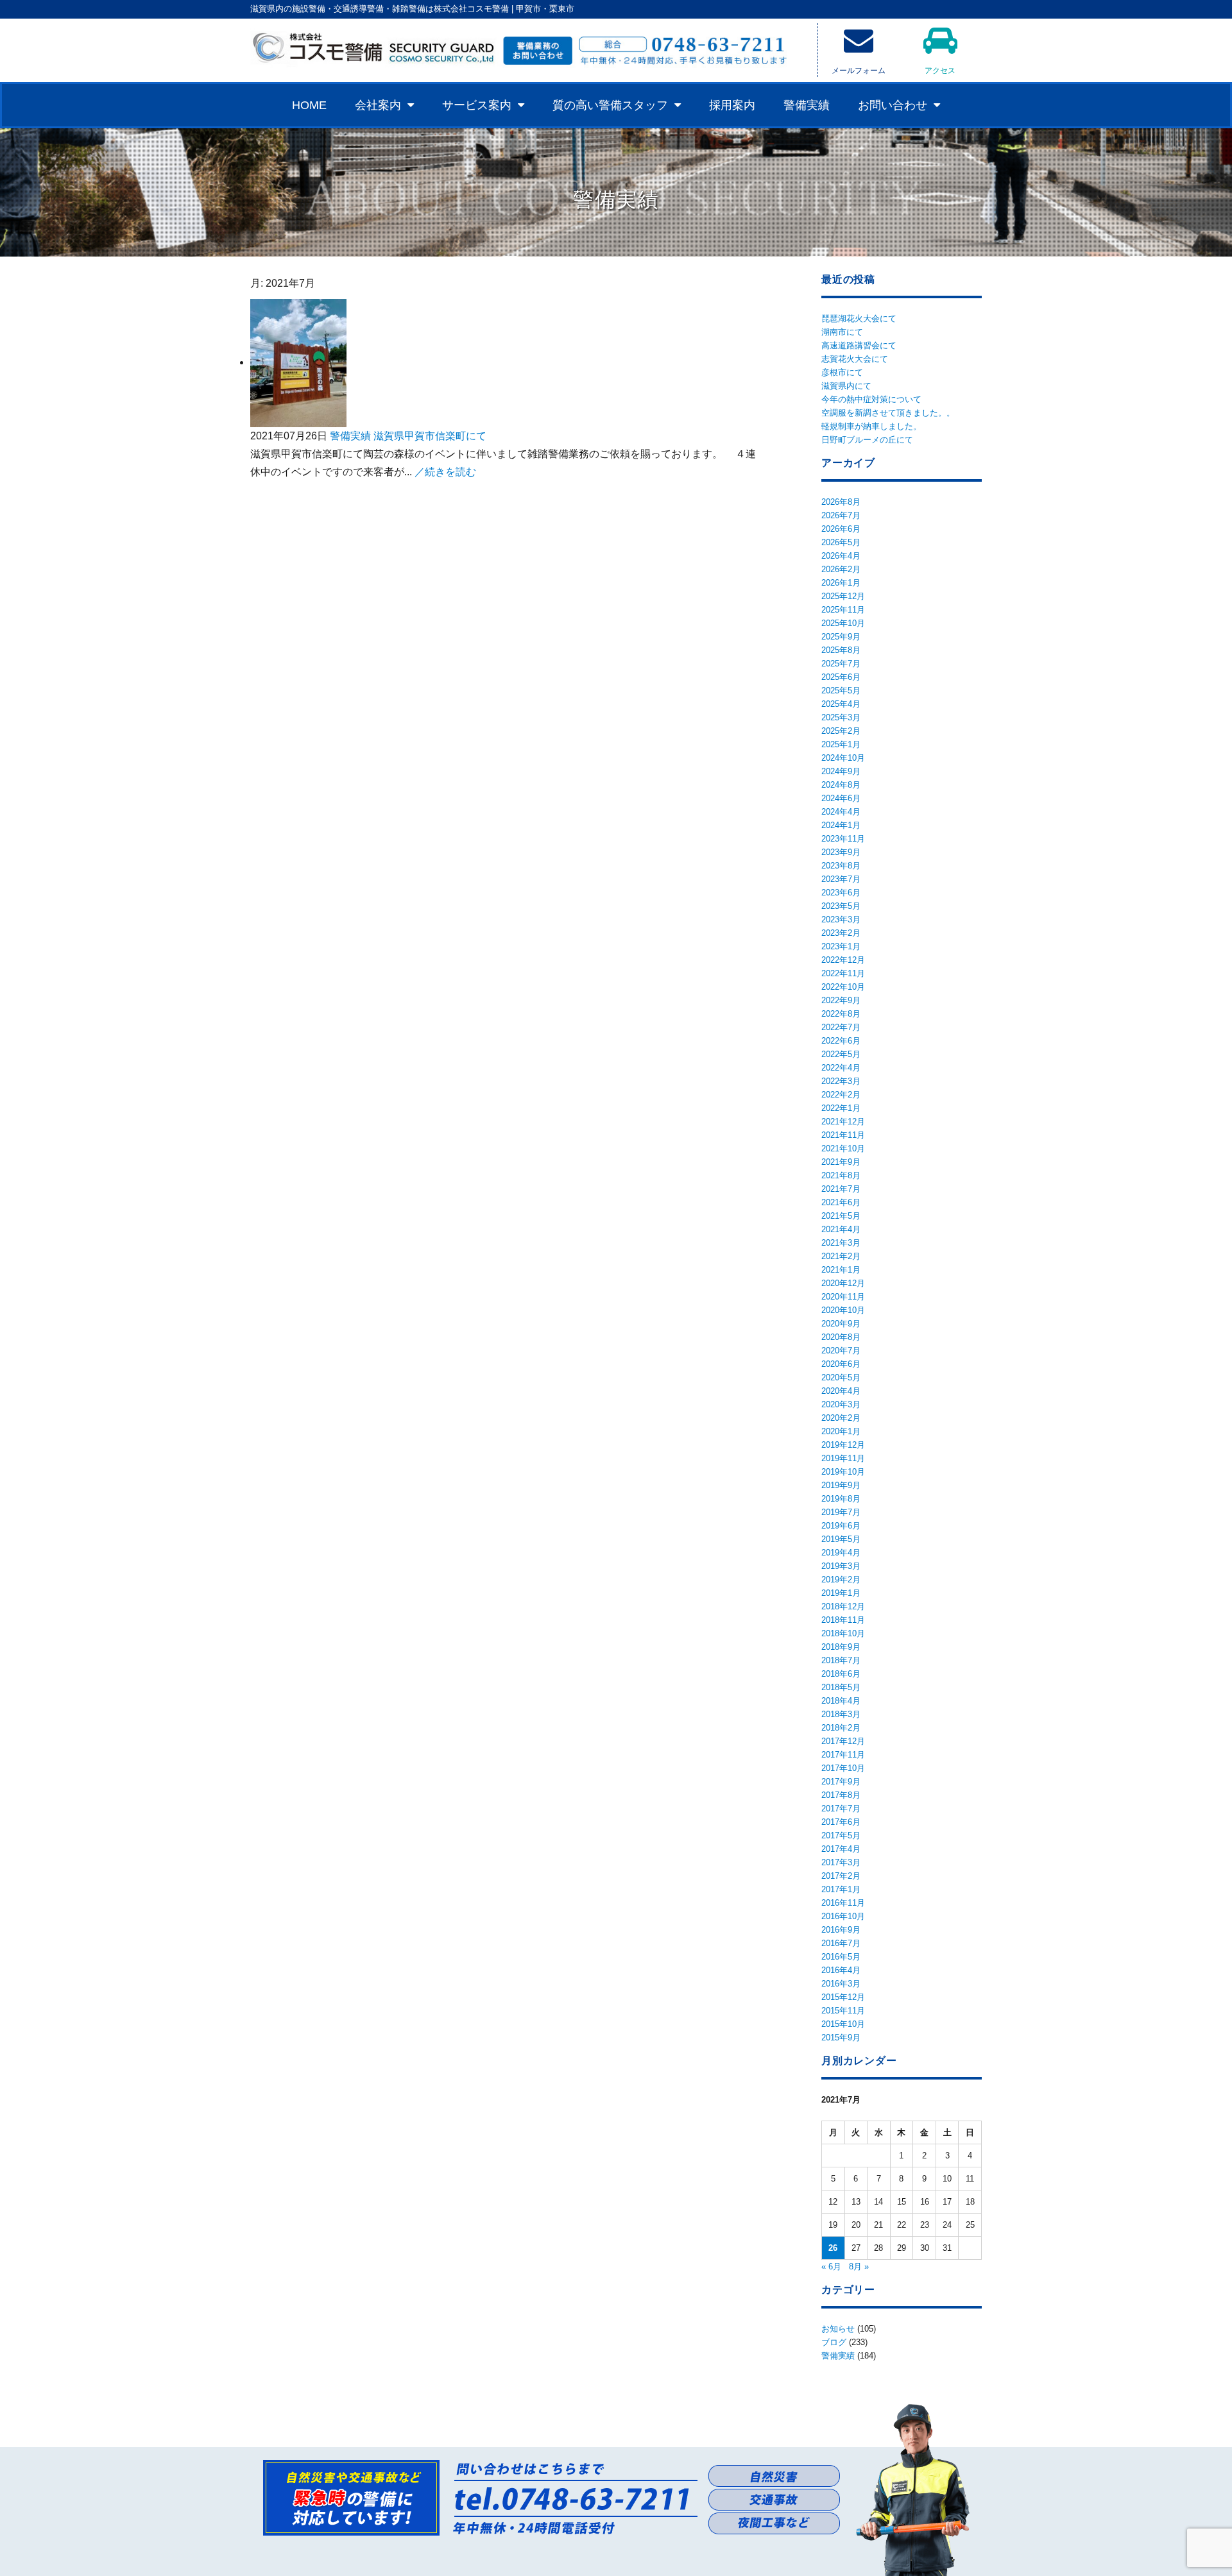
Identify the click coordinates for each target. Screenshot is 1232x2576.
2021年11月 (843, 1135)
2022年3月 (841, 1081)
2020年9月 (841, 1324)
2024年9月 (841, 771)
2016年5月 (841, 1957)
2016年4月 (841, 1970)
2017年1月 (841, 1889)
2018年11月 (843, 1620)
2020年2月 (841, 1418)
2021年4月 (841, 1229)
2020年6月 (841, 1364)
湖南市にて (842, 332)
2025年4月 (841, 704)
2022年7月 (841, 1027)
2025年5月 (841, 691)
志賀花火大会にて (855, 359)
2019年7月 (841, 1512)
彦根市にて (842, 372)
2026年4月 (841, 556)
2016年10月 (843, 1916)
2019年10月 (843, 1472)
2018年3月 (841, 1714)
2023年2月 (841, 933)
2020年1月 (841, 1431)
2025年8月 (841, 650)
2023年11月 (843, 839)
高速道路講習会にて (859, 345)
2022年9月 (841, 1000)
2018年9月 (841, 1647)
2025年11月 (843, 610)
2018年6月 (841, 1674)
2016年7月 (841, 1943)
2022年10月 (843, 987)
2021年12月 (843, 1122)
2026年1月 (841, 583)
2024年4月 (841, 812)
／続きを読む (445, 472)
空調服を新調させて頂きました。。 (888, 413)
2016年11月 (843, 1903)
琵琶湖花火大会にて (859, 318)
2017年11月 (843, 1755)
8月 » (859, 2267)
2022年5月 (841, 1054)
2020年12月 (843, 1283)
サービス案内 (477, 105)
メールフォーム (859, 71)
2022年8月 (841, 1014)
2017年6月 (841, 1822)
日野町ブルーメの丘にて (867, 440)
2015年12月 (843, 1997)
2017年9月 (841, 1782)
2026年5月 (841, 542)
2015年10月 (843, 2024)
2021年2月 (841, 1256)
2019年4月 (841, 1553)
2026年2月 (841, 569)
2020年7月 (841, 1351)
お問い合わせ (893, 105)
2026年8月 (841, 502)
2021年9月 (841, 1162)
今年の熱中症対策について (871, 399)
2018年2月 (841, 1728)
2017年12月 (843, 1741)
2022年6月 (841, 1041)
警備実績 (807, 105)
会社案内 (378, 105)
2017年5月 (841, 1835)
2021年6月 (841, 1202)
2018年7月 (841, 1660)
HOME (309, 105)
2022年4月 (841, 1068)
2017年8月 (841, 1795)
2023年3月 (841, 919)
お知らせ (838, 2329)
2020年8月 (841, 1337)
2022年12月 (843, 960)
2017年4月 (841, 1849)
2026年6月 (841, 529)
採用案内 (732, 105)
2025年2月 (841, 731)
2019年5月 (841, 1539)
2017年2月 (841, 1876)
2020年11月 (843, 1297)
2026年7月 (841, 515)
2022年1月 (841, 1108)
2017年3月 (841, 1862)
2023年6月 (841, 893)
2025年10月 (843, 623)
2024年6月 (841, 798)
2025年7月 (841, 664)
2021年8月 (841, 1175)
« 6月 (831, 2267)
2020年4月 (841, 1391)
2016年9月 (841, 1930)
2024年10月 (843, 758)
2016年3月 (841, 1984)
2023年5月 (841, 906)
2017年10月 (843, 1768)
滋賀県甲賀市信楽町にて (430, 436)
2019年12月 (843, 1445)
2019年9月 (841, 1485)
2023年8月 (841, 866)
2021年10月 (843, 1148)
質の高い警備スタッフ (610, 105)
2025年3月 (841, 717)
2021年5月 (841, 1216)
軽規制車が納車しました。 (871, 426)
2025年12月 (843, 596)
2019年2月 (841, 1580)
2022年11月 (843, 973)
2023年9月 (841, 852)
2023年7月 (841, 879)
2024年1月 (841, 825)
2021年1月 (841, 1270)
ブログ (834, 2342)
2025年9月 (841, 637)
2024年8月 (841, 785)
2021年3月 (841, 1243)
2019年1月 (841, 1593)
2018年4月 (841, 1701)
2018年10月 (843, 1633)
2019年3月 (841, 1566)
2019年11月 (843, 1458)
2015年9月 (841, 2038)
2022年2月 (841, 1095)
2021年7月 (841, 1189)
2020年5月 (841, 1377)
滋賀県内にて (846, 386)
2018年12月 (843, 1606)
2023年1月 (841, 946)
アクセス (940, 71)
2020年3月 (841, 1404)
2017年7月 (841, 1809)
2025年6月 (841, 677)
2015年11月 (843, 2011)
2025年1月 (841, 744)
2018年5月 (841, 1687)
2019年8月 (841, 1499)
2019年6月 (841, 1526)
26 (833, 2248)
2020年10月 (843, 1310)
